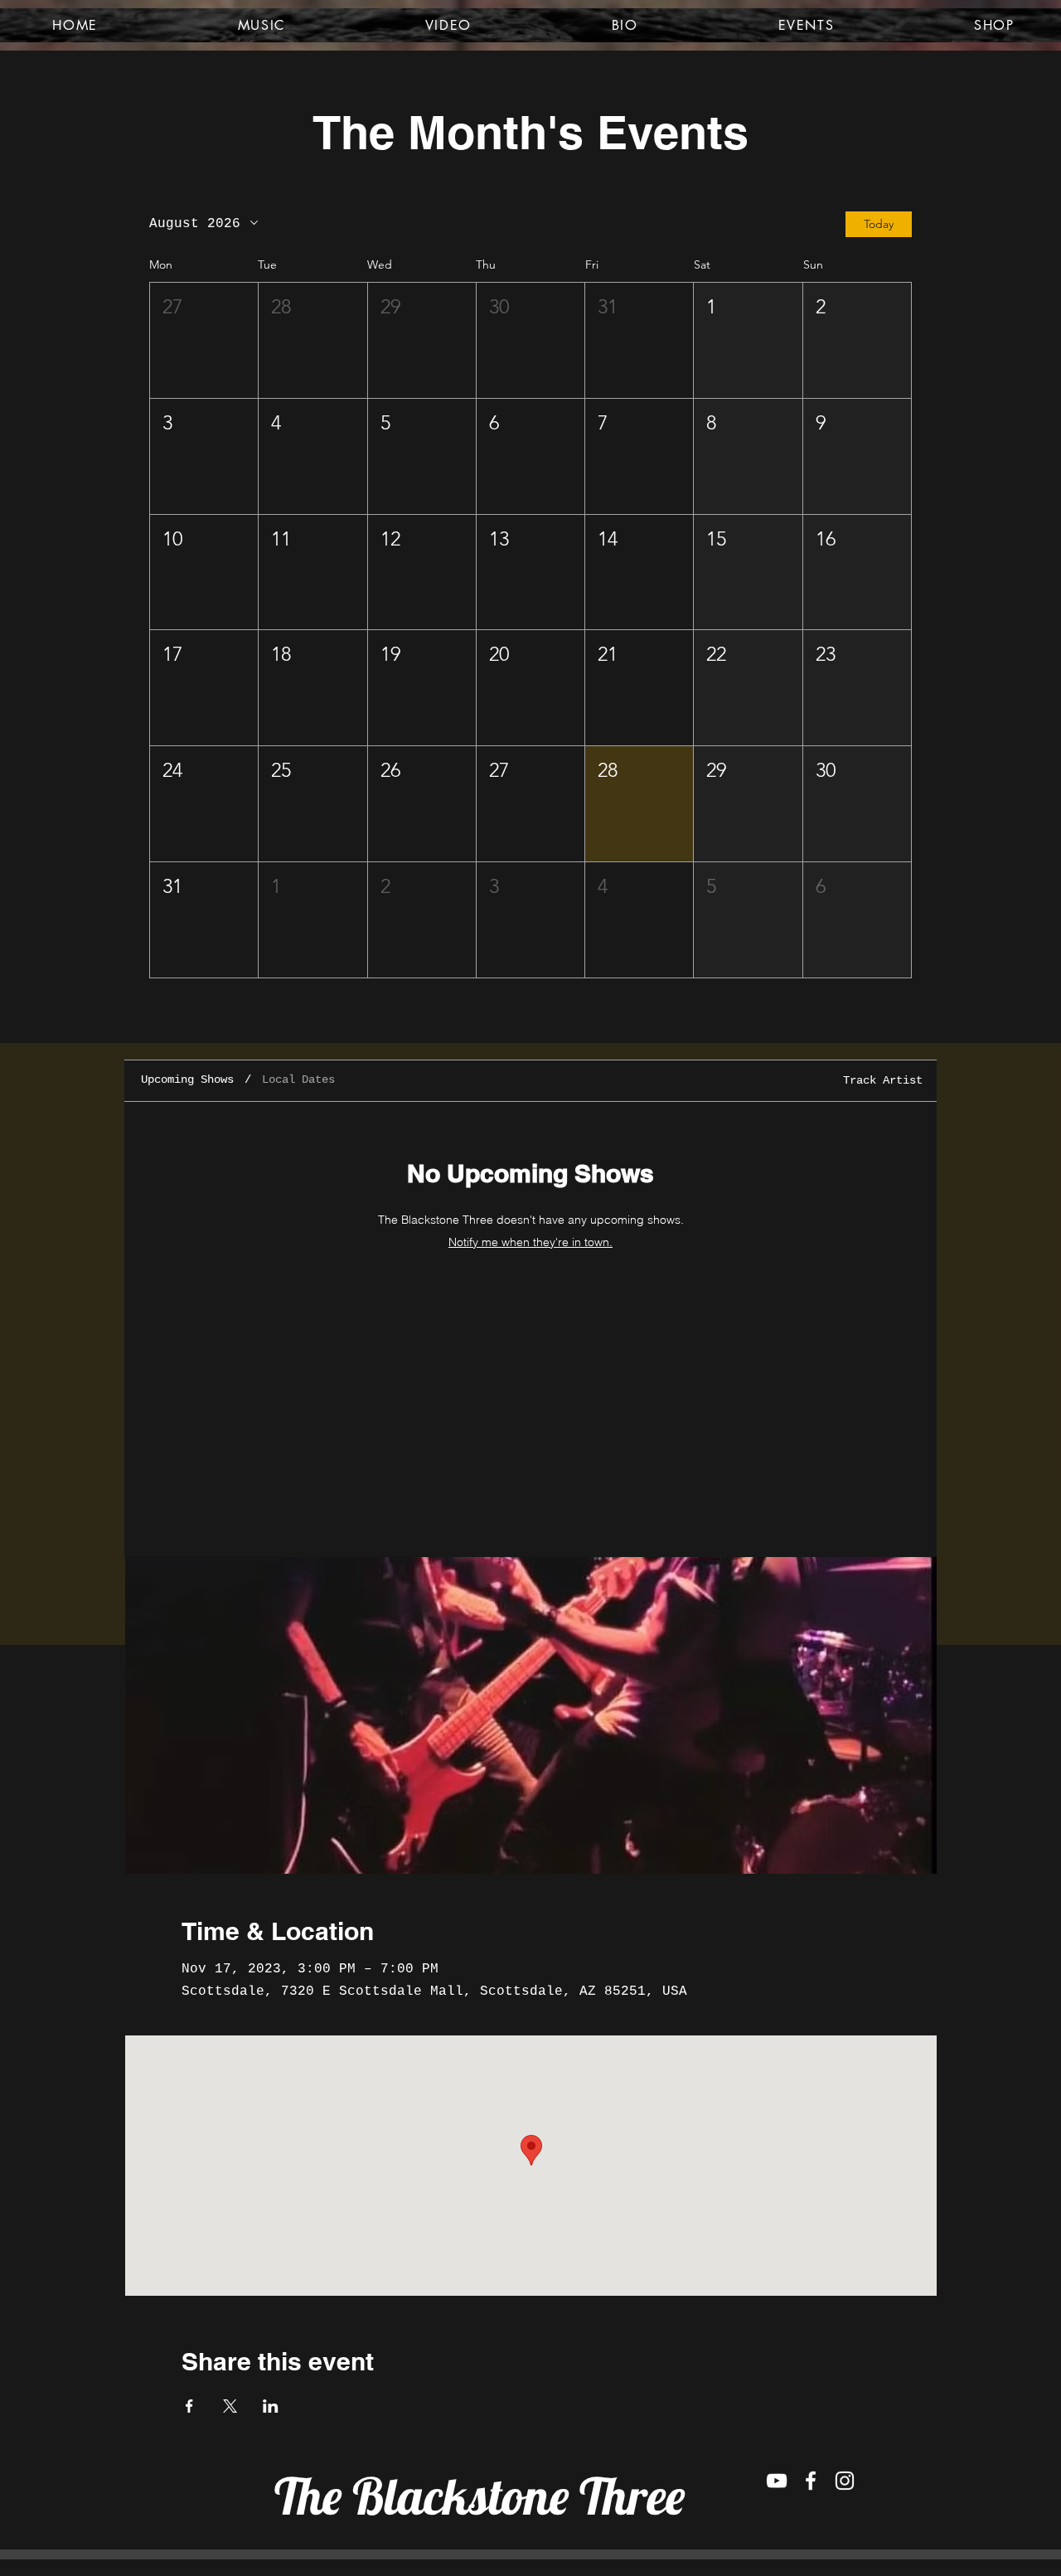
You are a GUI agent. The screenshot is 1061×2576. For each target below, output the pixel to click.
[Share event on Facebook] (189, 2406)
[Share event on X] (230, 2406)
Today (879, 224)
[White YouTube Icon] (777, 2481)
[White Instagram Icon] (845, 2481)
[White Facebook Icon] (811, 2481)
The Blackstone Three (480, 2496)
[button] (204, 340)
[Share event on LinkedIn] (271, 2406)
